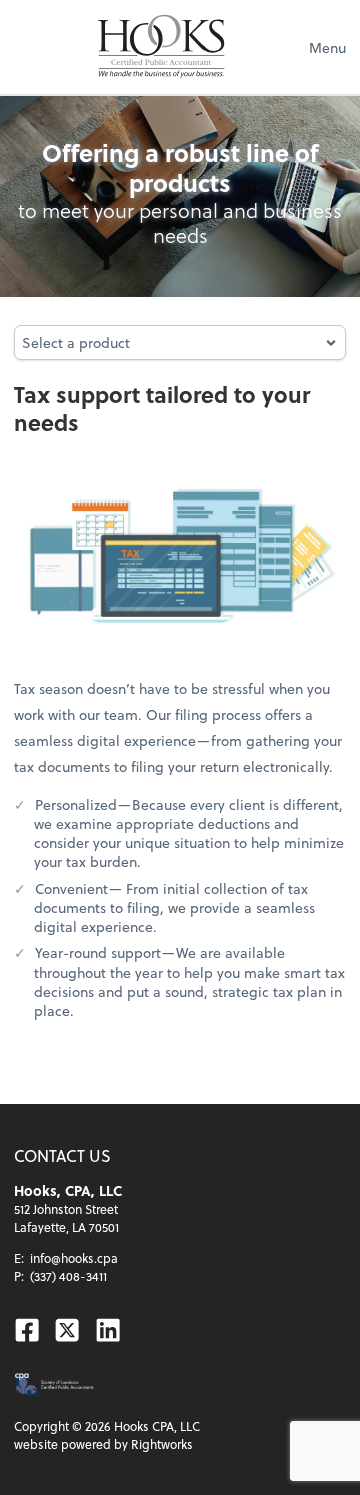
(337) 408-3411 (68, 1276)
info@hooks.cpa (74, 1258)
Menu (327, 47)
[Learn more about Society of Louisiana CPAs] (54, 1385)
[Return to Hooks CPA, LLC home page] (161, 47)
